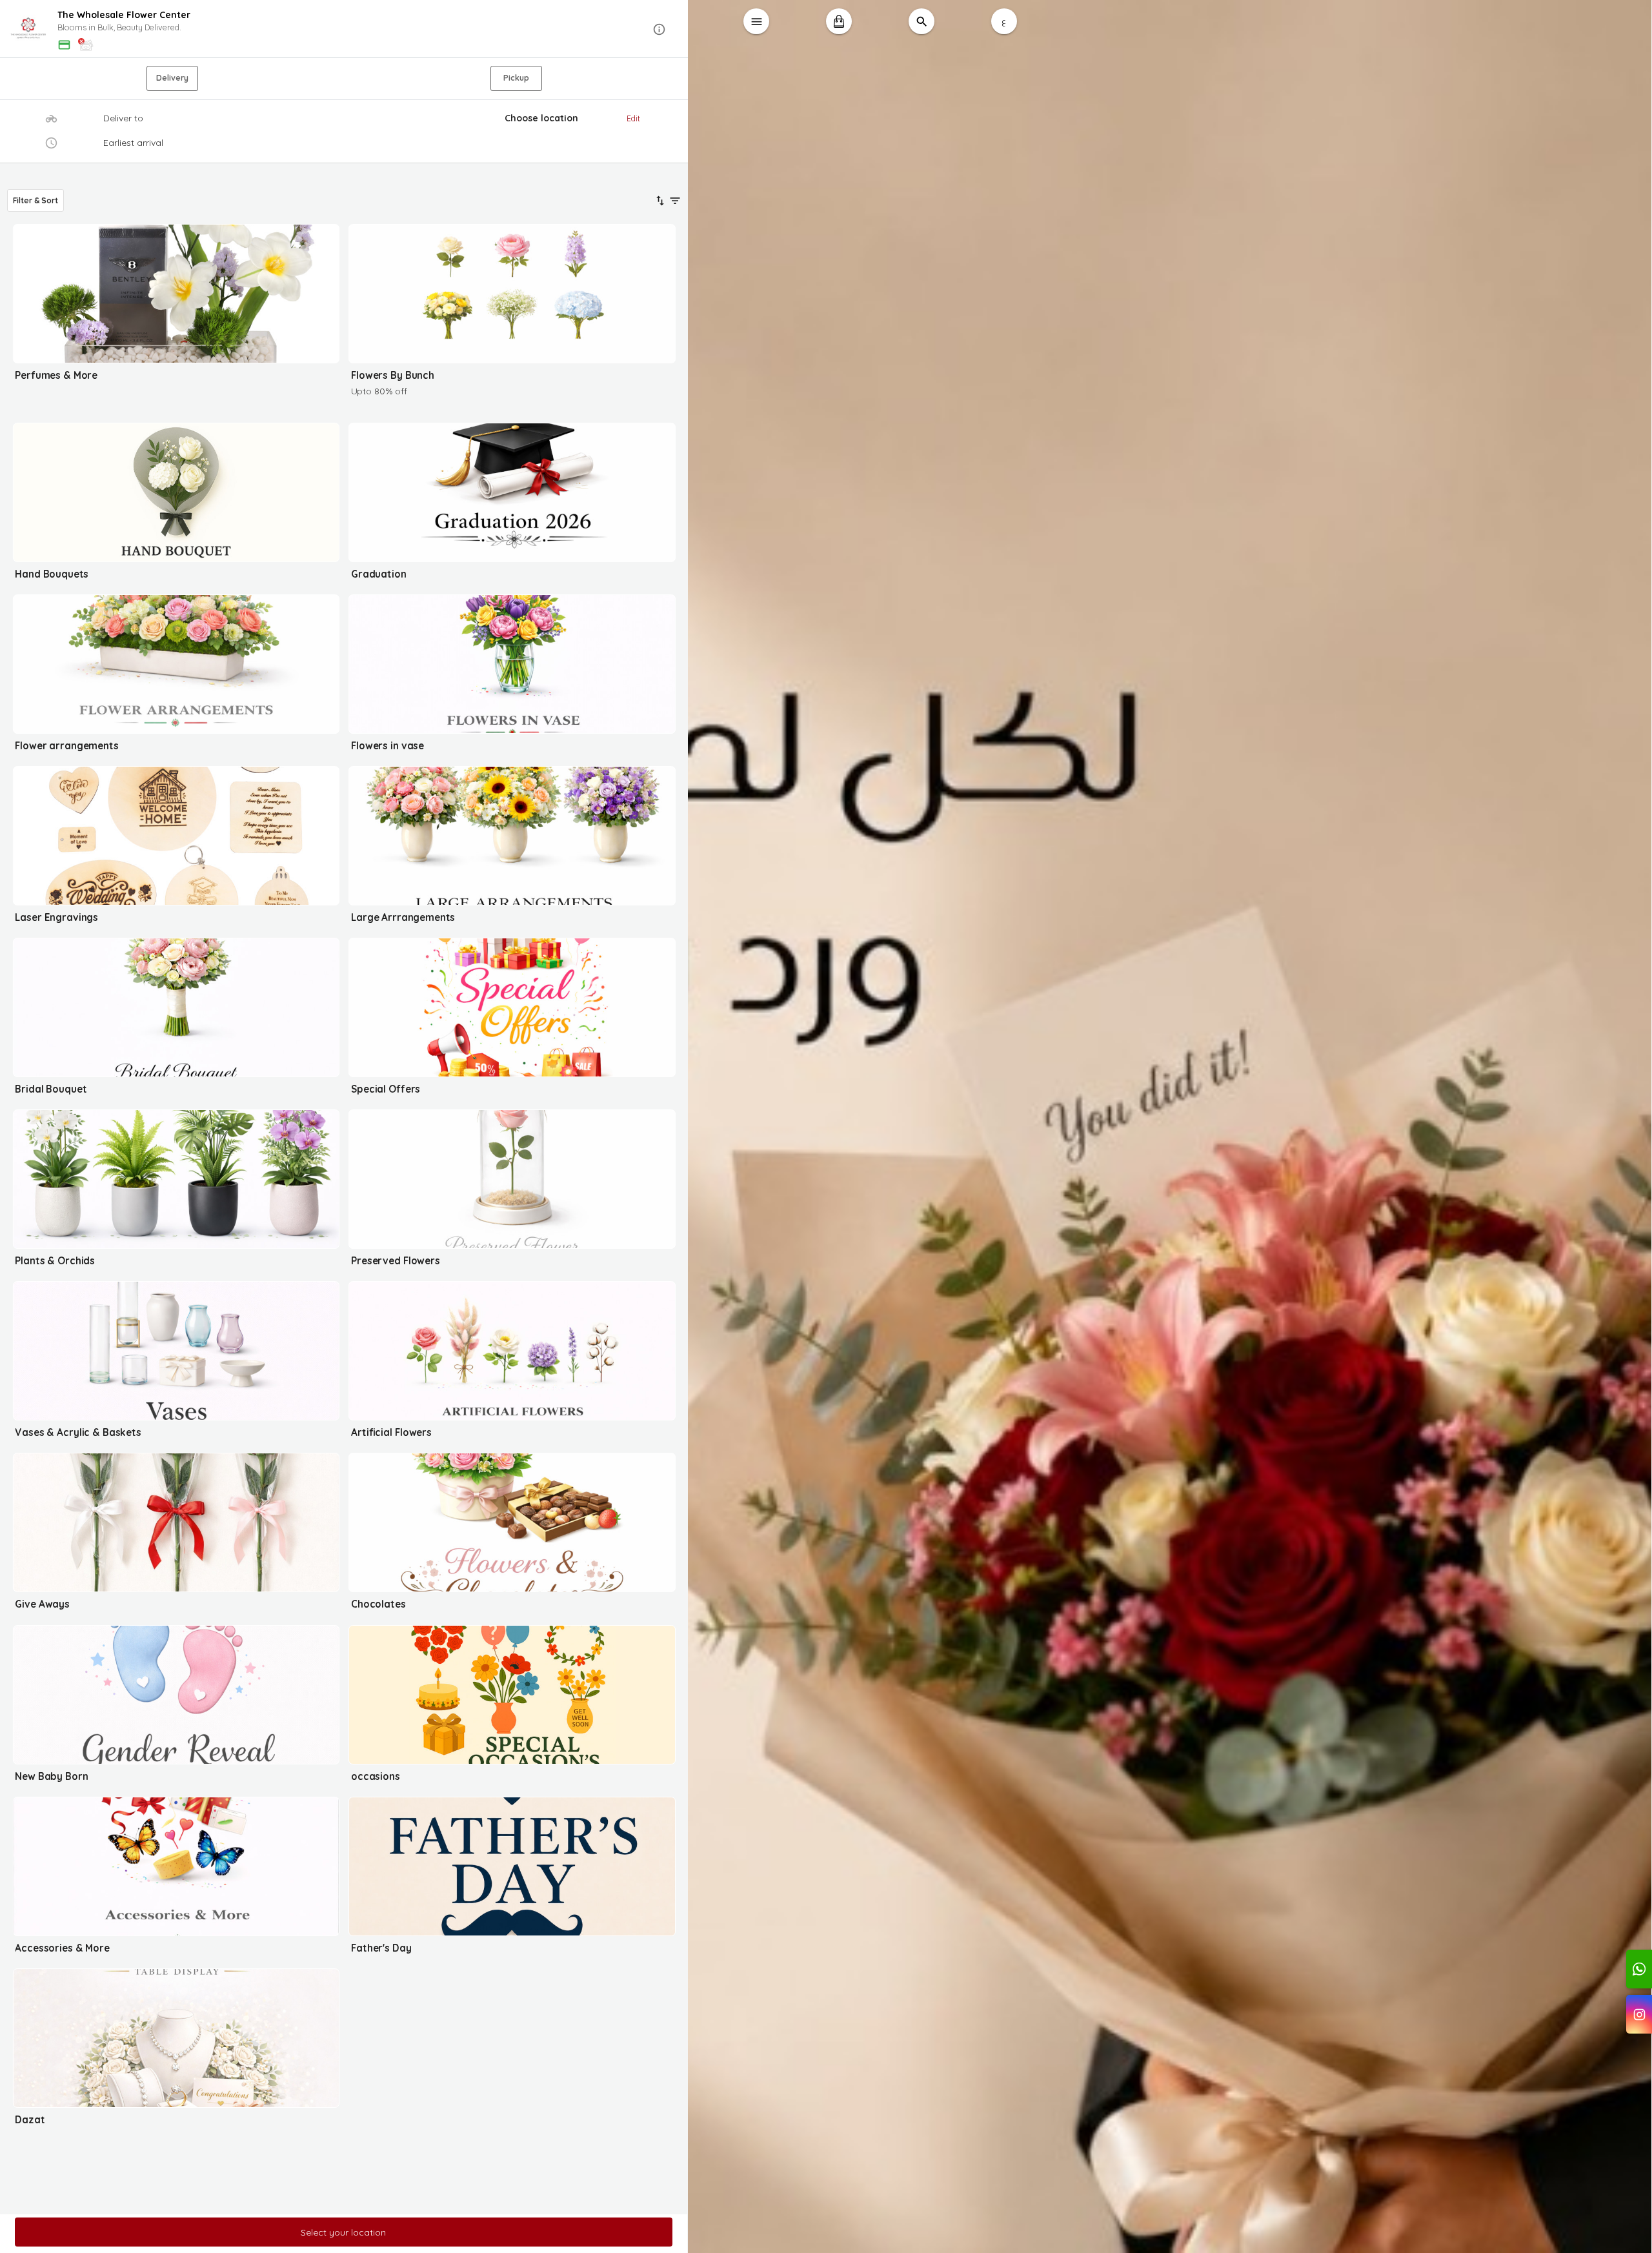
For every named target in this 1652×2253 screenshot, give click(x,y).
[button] (344, 29)
